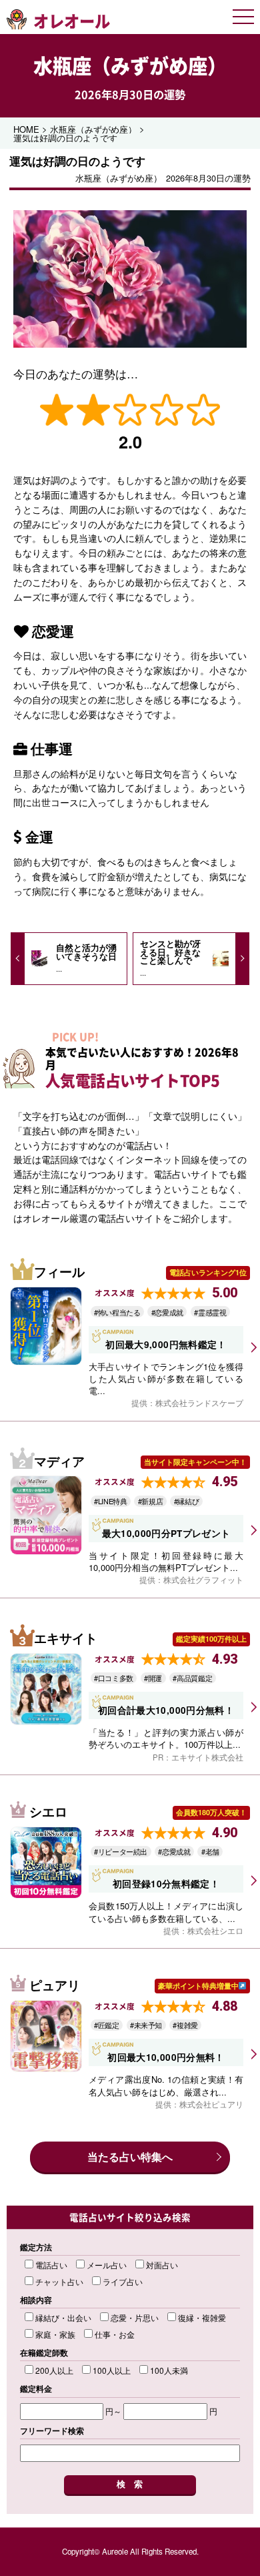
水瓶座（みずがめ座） (130, 65)
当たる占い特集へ (130, 2157)
